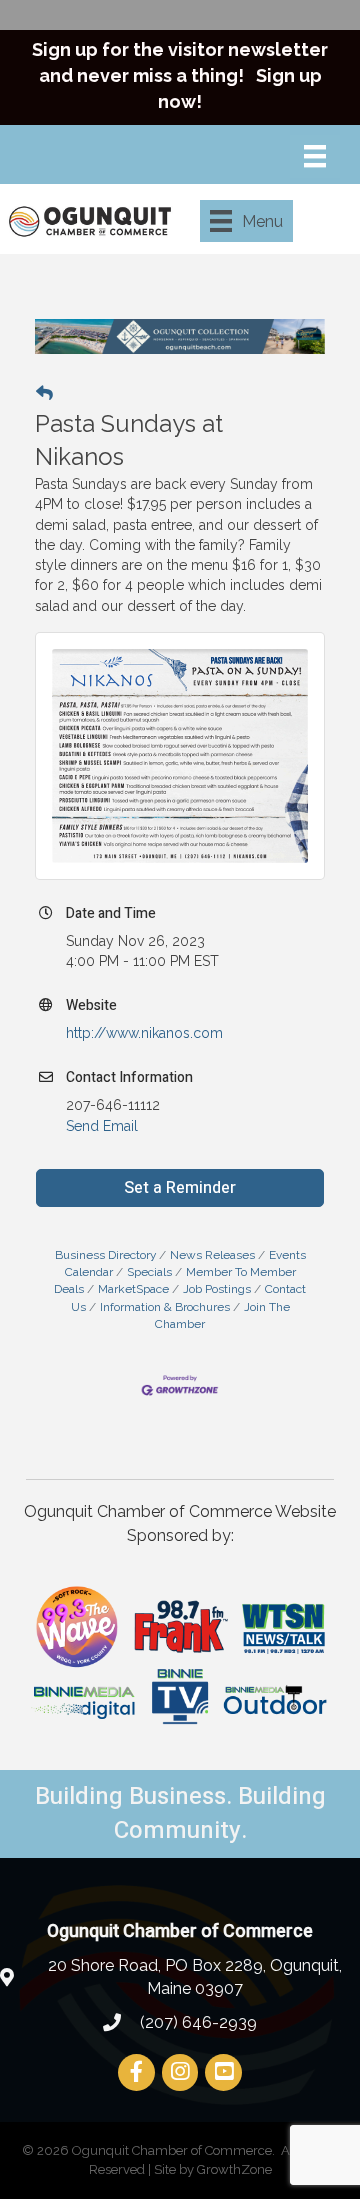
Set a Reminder (180, 1188)
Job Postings (217, 1289)
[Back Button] (44, 393)
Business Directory (105, 1255)
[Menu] (315, 156)
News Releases (212, 1255)
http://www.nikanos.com (144, 1033)
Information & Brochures (165, 1307)
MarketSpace (133, 1289)
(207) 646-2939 (196, 2022)
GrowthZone (234, 2169)
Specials (149, 1272)
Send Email (102, 1126)
